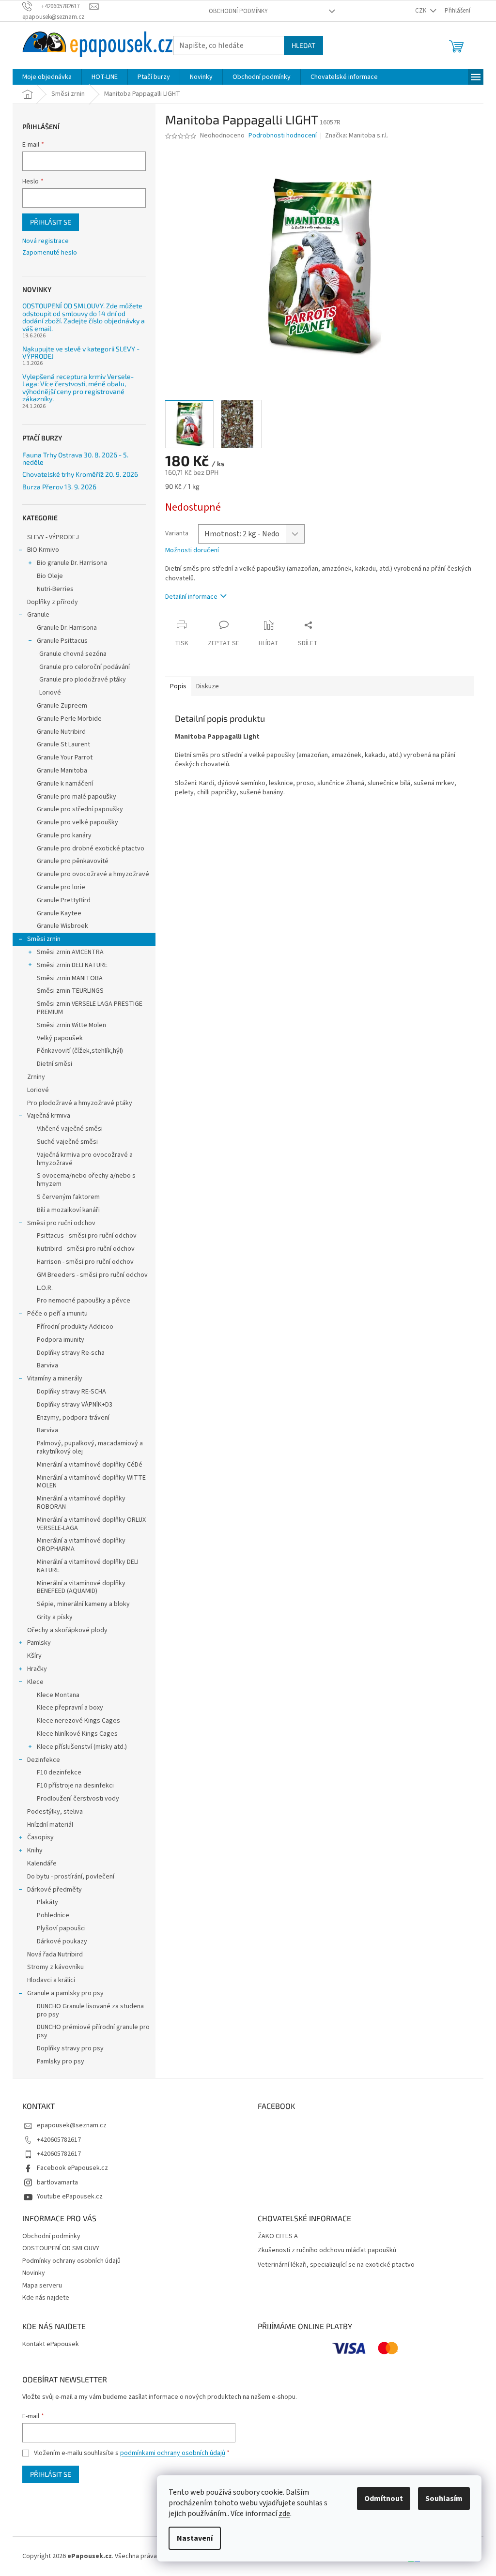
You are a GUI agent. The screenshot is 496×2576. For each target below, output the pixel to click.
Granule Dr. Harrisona (67, 628)
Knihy (35, 1850)
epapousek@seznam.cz (72, 2125)
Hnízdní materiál (50, 1825)
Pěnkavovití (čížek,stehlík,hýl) (80, 1051)
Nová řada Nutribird (55, 1955)
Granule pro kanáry (64, 835)
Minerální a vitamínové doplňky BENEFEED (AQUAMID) (81, 1587)
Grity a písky (55, 1617)
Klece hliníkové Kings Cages (77, 1734)
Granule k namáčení (65, 784)
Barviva (47, 1365)
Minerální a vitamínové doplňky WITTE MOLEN (91, 1482)
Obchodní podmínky (238, 11)
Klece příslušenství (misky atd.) (82, 1747)
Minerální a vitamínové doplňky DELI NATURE (88, 1566)
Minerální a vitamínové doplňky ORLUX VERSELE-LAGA (91, 1524)
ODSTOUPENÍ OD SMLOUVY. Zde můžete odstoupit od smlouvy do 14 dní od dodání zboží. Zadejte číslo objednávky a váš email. (84, 317)
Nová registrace (46, 241)
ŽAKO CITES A (278, 2236)
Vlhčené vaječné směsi (70, 1129)
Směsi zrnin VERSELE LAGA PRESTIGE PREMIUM (90, 1008)
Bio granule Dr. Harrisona (72, 563)
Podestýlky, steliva (55, 1812)
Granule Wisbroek (62, 926)
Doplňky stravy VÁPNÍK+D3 (75, 1405)
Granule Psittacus (62, 641)
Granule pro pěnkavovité (73, 861)
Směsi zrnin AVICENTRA (70, 952)
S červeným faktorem (68, 1197)
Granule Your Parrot (65, 758)
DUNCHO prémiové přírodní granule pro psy (93, 2031)
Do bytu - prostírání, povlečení (71, 1877)
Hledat (303, 45)
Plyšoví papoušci (61, 1928)
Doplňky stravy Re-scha (71, 1353)
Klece (35, 1682)
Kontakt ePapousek (51, 2344)
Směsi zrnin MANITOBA (70, 978)
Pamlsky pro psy (61, 2061)
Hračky (37, 1669)
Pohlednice (53, 1915)
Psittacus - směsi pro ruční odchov (87, 1236)
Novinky (34, 2273)
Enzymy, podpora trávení (73, 1418)
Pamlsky (39, 1643)
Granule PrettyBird (64, 900)
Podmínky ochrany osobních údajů (71, 2261)
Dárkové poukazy (62, 1941)
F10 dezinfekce (59, 1773)
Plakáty (47, 1902)
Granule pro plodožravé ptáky (83, 680)
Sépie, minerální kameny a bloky (83, 1604)
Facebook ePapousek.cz (72, 2168)
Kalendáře (42, 1864)
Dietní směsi (54, 1064)
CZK (421, 11)
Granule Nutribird (61, 732)
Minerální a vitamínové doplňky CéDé (90, 1465)
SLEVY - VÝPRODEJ (53, 537)
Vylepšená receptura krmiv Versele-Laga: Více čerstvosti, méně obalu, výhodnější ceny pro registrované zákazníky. (78, 388)
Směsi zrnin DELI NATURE (72, 965)
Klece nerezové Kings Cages (78, 1721)
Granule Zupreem (62, 706)
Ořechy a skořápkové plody (67, 1630)
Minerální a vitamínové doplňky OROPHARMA (81, 1545)
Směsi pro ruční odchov (61, 1223)
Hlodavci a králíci (51, 1980)
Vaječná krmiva (49, 1116)
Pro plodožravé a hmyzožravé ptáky (80, 1103)
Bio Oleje (50, 576)
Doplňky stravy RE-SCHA (71, 1392)
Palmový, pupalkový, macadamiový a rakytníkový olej (90, 1447)
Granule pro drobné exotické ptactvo (91, 849)
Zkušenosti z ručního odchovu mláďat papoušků (327, 2250)
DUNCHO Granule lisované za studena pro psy (90, 2010)
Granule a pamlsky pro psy (65, 1993)
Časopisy (40, 1837)
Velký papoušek (60, 1038)
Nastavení (195, 2538)
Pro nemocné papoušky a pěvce (84, 1301)
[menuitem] (47, 77)
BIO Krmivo (43, 550)
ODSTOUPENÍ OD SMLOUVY (61, 2248)
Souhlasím (444, 2499)
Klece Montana (58, 1695)
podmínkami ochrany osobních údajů (173, 2453)
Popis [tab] (178, 686)
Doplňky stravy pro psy (70, 2048)
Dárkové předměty (54, 1890)
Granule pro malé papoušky (77, 797)
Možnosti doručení (192, 551)
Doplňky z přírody (53, 602)
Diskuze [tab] (208, 686)
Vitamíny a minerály (55, 1379)
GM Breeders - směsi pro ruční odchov (92, 1275)
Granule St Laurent (63, 744)
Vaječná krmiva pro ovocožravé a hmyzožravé (85, 1159)
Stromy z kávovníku (55, 1967)
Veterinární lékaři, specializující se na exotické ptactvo (336, 2265)
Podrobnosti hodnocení (283, 136)
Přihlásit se (51, 222)
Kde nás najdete (46, 2298)
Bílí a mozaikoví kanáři (68, 1210)
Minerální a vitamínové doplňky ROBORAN (81, 1503)
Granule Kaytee (59, 913)
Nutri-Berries (55, 589)
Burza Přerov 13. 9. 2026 (59, 487)
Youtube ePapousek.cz (70, 2197)
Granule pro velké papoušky (77, 822)
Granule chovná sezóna (73, 654)
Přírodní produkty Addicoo (75, 1327)
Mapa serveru (42, 2286)
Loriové (50, 693)
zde (284, 2514)
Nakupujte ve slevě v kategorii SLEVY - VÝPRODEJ (81, 353)
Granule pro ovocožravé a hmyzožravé (93, 874)
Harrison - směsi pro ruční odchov (85, 1262)
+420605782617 (59, 2140)
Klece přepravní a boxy (70, 1708)
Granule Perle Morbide (69, 719)
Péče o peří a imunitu (57, 1314)
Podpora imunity (61, 1340)
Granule (38, 615)
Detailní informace (191, 597)
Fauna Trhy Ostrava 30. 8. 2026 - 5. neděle (75, 459)
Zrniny (36, 1077)
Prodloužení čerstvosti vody (78, 1799)
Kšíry (34, 1656)
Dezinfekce (44, 1760)
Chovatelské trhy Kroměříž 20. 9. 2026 (80, 474)
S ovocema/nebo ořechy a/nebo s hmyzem (86, 1180)
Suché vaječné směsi (67, 1142)
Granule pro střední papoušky (80, 809)
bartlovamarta (57, 2182)
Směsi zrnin (44, 939)
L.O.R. (45, 1288)
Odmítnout (384, 2499)
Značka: (356, 136)
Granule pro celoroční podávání (85, 667)
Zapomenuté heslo (50, 253)
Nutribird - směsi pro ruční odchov (86, 1249)
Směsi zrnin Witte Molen (71, 1025)
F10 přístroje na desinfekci (75, 1786)
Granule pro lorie (61, 887)
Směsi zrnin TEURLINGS (70, 991)
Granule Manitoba (62, 771)
